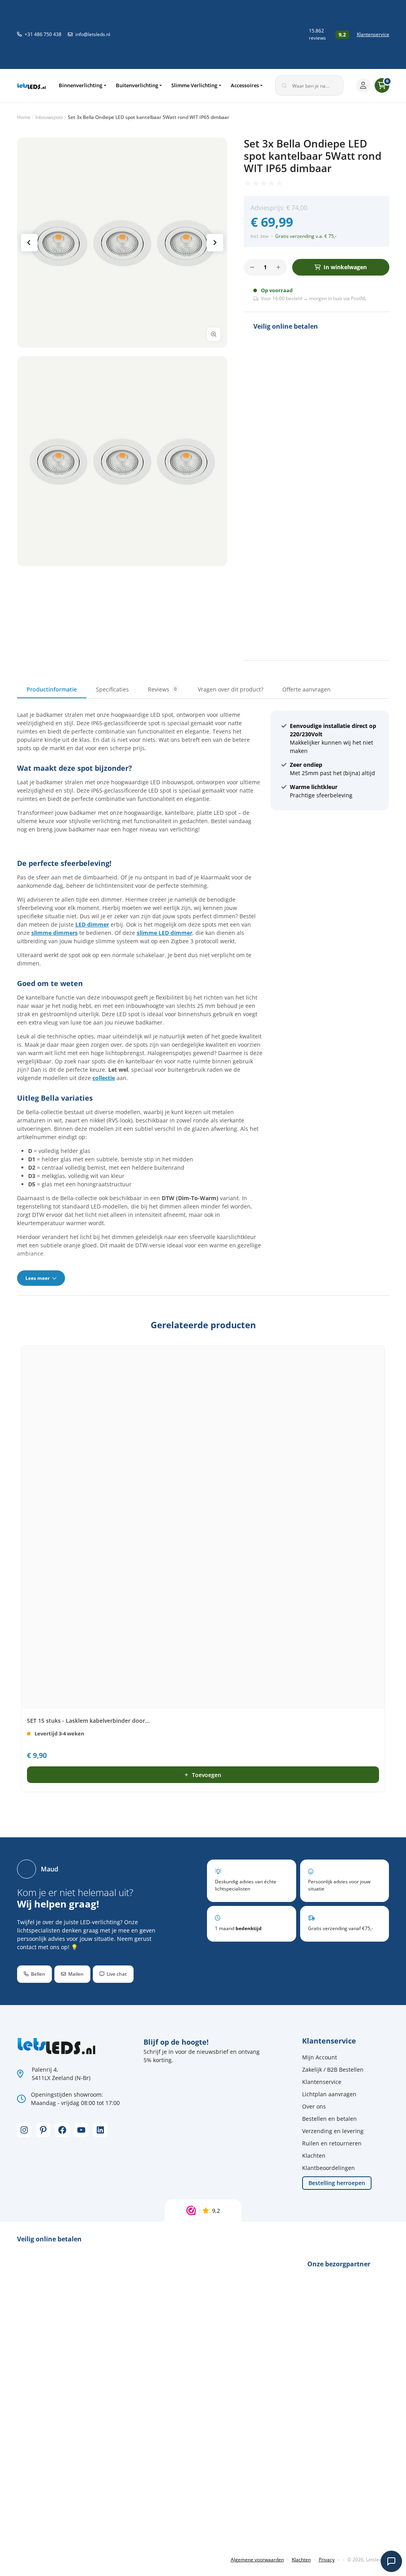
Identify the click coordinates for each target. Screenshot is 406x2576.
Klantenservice (373, 34)
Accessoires (245, 85)
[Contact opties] (391, 2561)
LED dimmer (92, 924)
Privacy (327, 2560)
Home (24, 117)
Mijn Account (320, 2057)
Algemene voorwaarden (257, 2560)
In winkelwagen (345, 267)
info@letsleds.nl (93, 34)
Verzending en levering (333, 2131)
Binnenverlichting (80, 85)
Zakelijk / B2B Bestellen (333, 2069)
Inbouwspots (49, 117)
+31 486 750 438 (43, 34)
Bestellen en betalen (329, 2119)
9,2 (216, 2211)
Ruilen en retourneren (332, 2143)
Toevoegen (207, 1775)
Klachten (314, 2156)
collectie (104, 1078)
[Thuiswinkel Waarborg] (254, 34)
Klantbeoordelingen (328, 2168)
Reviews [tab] (162, 689)
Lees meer (38, 1278)
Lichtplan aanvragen (329, 2094)
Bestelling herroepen (337, 2183)
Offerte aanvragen (306, 689)
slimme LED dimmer (165, 933)
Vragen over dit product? (231, 689)
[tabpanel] (203, 998)
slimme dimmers (55, 933)
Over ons (314, 2106)
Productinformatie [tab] (52, 689)
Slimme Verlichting (194, 85)
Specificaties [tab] (112, 689)
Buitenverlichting (137, 85)
